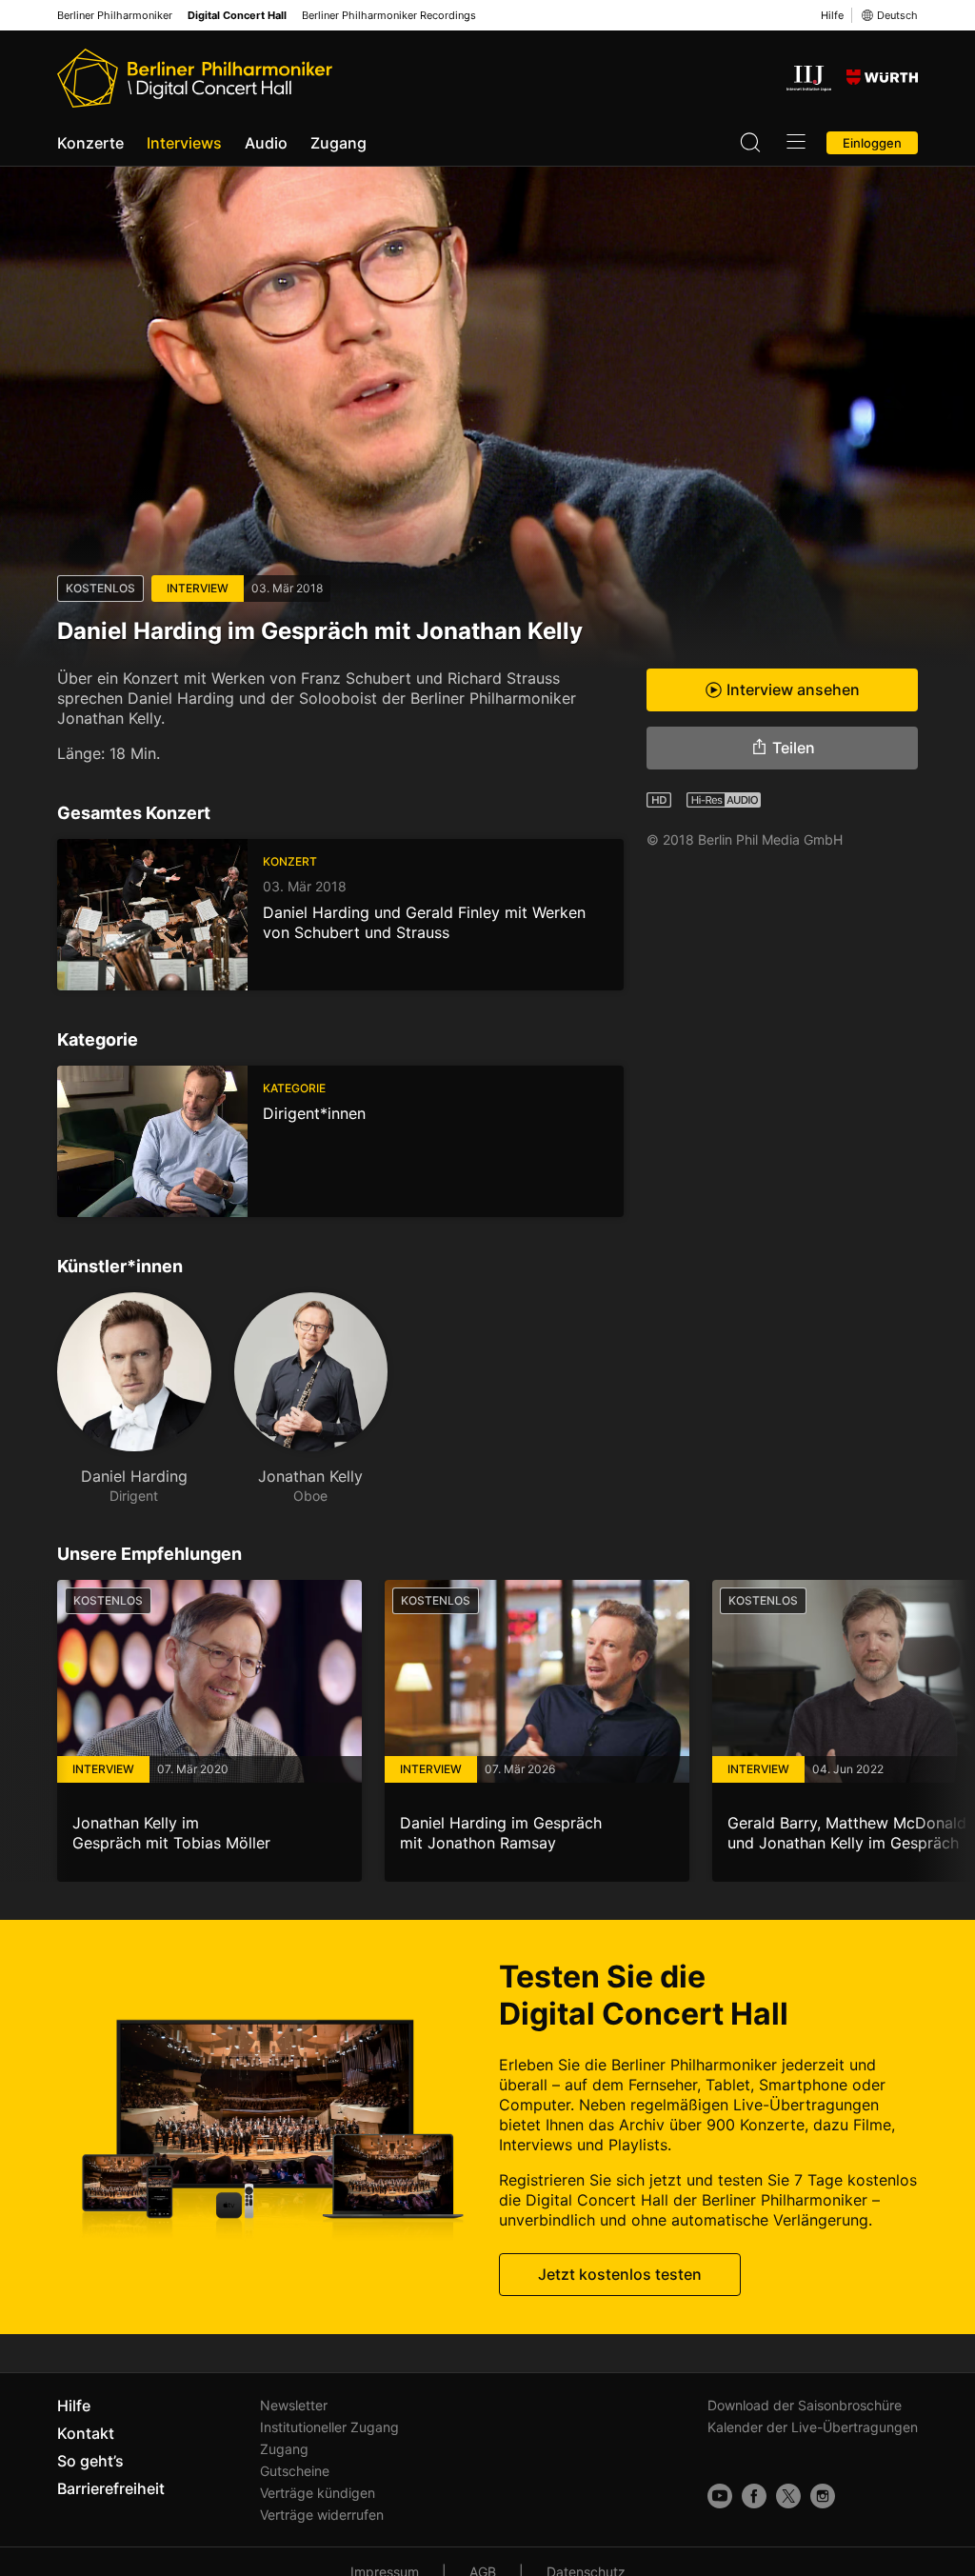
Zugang (338, 143)
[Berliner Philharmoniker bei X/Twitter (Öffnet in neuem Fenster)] (788, 2496)
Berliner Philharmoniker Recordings (389, 16)
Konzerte (90, 143)
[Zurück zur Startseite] (195, 78)
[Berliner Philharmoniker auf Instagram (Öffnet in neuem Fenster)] (823, 2496)
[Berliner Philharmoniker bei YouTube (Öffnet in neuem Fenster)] (720, 2496)
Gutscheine (295, 2471)
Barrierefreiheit (111, 2488)
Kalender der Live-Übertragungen (813, 2427)
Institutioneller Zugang (329, 2427)
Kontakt (86, 2433)
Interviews (184, 143)
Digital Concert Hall (237, 16)
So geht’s (90, 2461)
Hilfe (832, 15)
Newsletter (294, 2405)
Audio (266, 143)
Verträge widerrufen (322, 2515)
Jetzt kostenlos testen (620, 2274)
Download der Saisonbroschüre (805, 2405)
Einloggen (872, 143)
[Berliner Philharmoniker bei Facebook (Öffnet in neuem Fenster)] (754, 2496)
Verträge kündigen (318, 2493)
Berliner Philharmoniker (115, 16)
